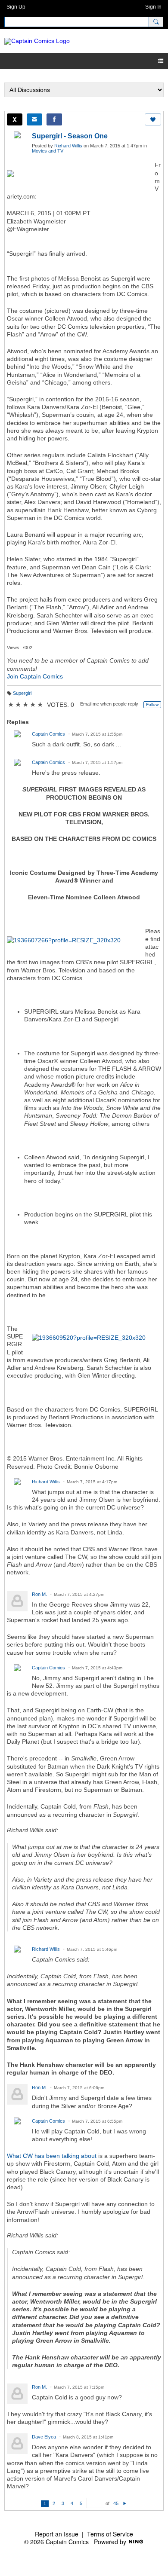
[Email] (34, 119)
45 (116, 2503)
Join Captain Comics (35, 676)
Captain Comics (48, 734)
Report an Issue (57, 2534)
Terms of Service (110, 2534)
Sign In (153, 7)
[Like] (153, 119)
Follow (152, 704)
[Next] (125, 2503)
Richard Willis (68, 146)
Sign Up (16, 7)
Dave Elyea (44, 2437)
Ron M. (39, 1594)
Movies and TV (48, 151)
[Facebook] (54, 119)
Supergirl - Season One (70, 136)
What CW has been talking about (52, 2156)
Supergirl (22, 693)
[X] (15, 119)
